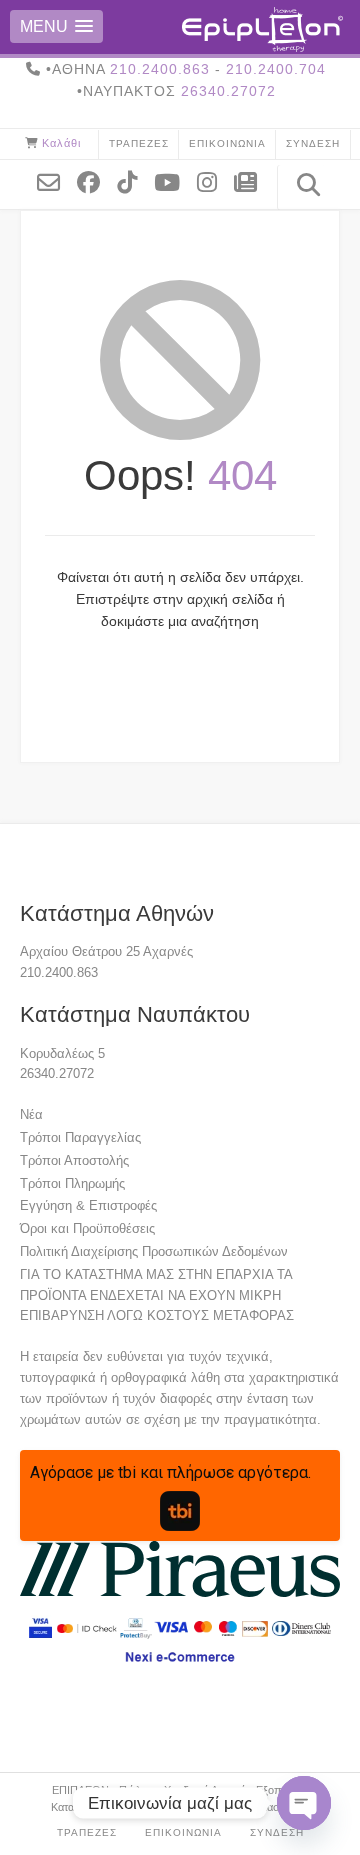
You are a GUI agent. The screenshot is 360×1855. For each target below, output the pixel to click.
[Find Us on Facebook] (96, 181)
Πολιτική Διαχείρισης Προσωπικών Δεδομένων (154, 1251)
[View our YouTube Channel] (174, 181)
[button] (56, 26)
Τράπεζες (139, 143)
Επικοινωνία (227, 143)
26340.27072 (228, 91)
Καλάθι (61, 143)
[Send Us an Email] (56, 181)
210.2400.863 (160, 69)
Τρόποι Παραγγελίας (80, 1137)
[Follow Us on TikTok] (134, 181)
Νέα (31, 1114)
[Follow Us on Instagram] (214, 181)
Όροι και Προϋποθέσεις (87, 1228)
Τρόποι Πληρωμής (72, 1183)
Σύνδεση (313, 143)
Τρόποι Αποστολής (74, 1160)
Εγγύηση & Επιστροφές (88, 1205)
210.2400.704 (276, 69)
